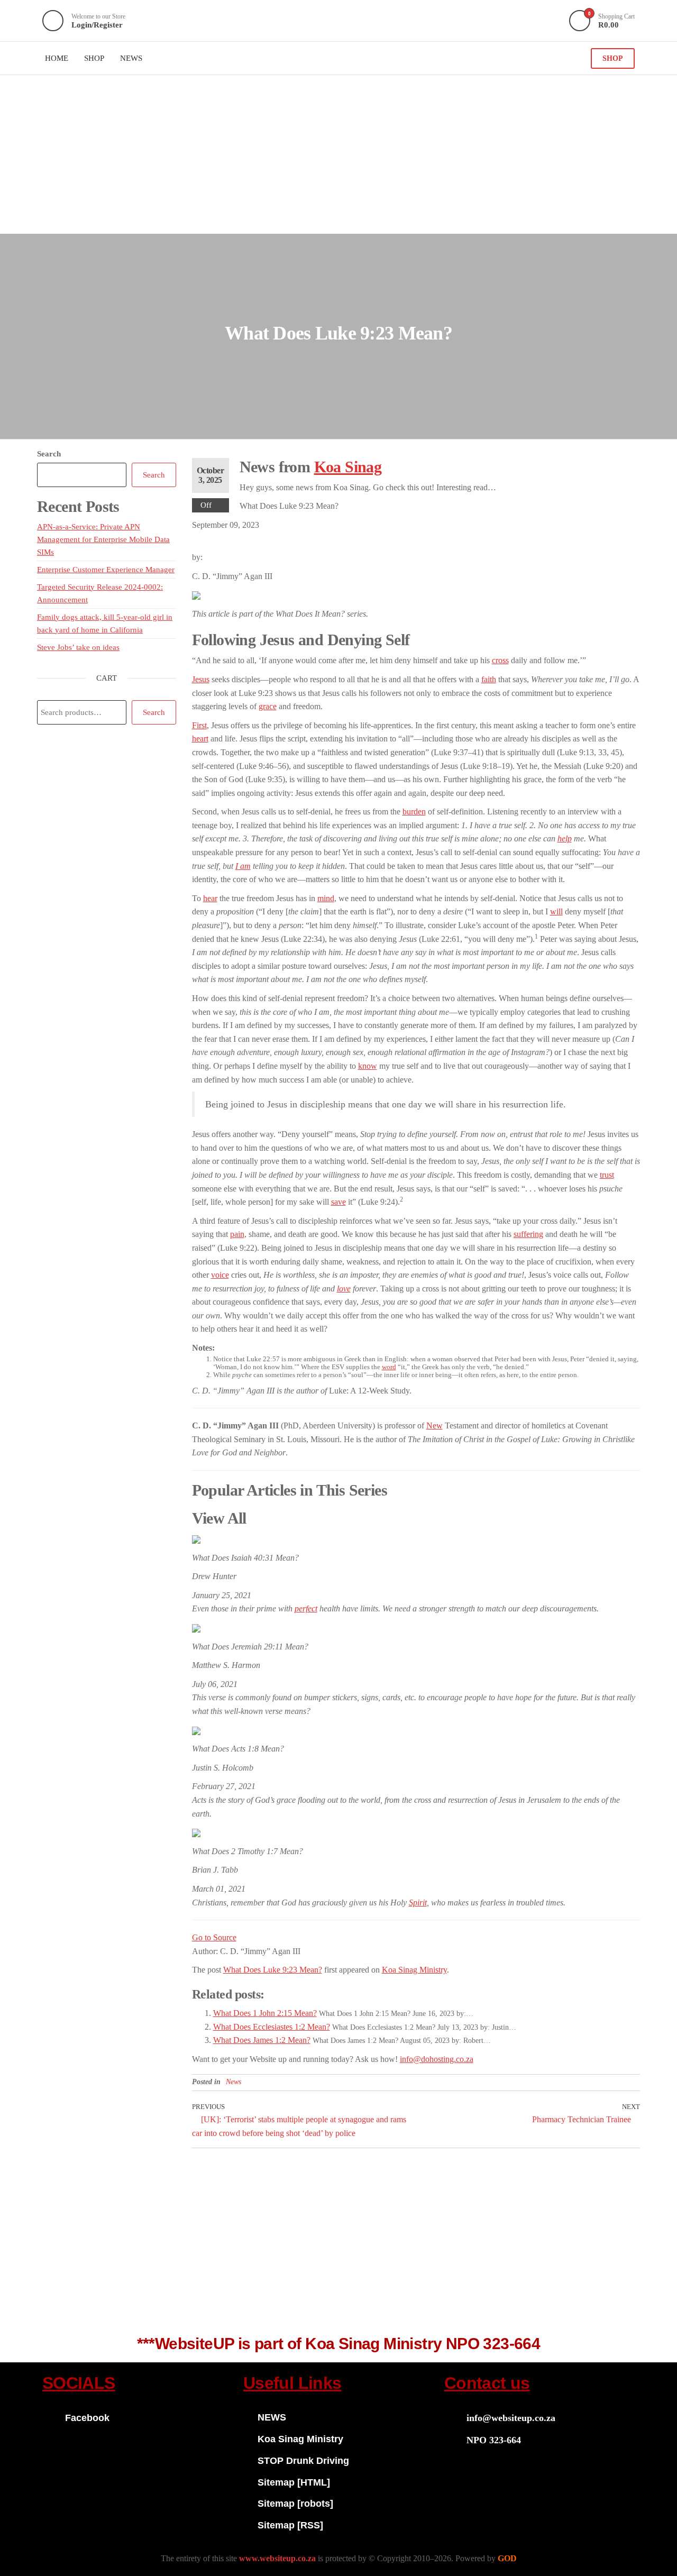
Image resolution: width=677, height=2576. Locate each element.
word (389, 1367)
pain (237, 1234)
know (368, 1066)
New (434, 1425)
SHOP (613, 58)
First (199, 725)
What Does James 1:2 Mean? (262, 2040)
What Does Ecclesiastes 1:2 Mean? (272, 2027)
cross (500, 660)
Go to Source (214, 1937)
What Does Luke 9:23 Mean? (273, 1970)
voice (220, 1275)
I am (243, 866)
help (565, 838)
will (556, 911)
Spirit (418, 1903)
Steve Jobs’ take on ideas (78, 647)
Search (49, 454)
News (234, 2082)
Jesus (201, 679)
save (338, 1202)
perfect (306, 1608)
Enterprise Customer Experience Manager (106, 570)
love (344, 1289)
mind (326, 898)
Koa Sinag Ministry (414, 1970)
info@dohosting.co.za (437, 2059)
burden (414, 812)
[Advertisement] (338, 154)
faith (489, 679)
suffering (528, 1234)
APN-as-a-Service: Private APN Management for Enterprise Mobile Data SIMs (103, 539)
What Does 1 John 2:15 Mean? (265, 2013)
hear (210, 898)
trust (607, 1175)
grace (268, 706)
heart (200, 739)
